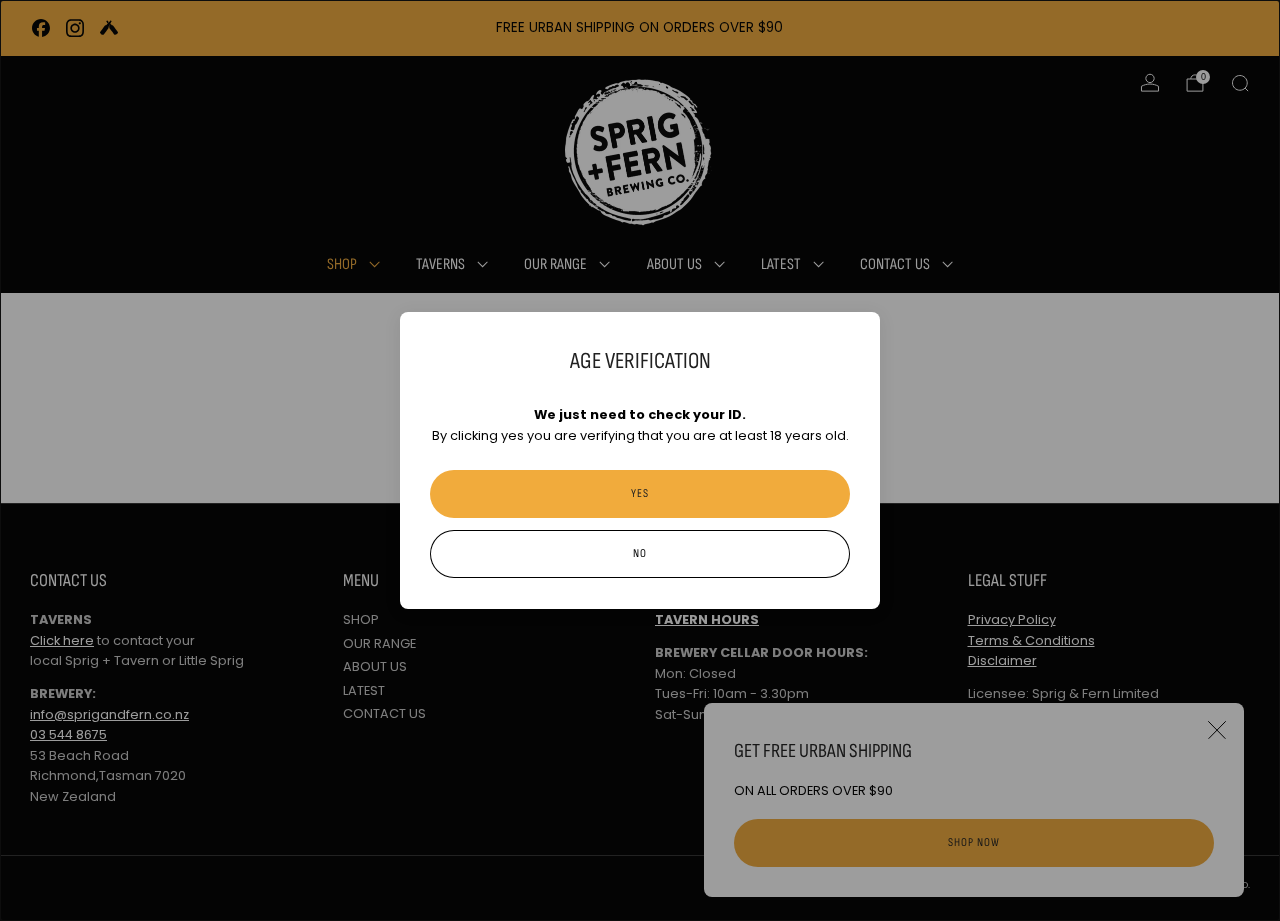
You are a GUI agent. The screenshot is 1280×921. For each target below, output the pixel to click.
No (640, 553)
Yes (640, 493)
